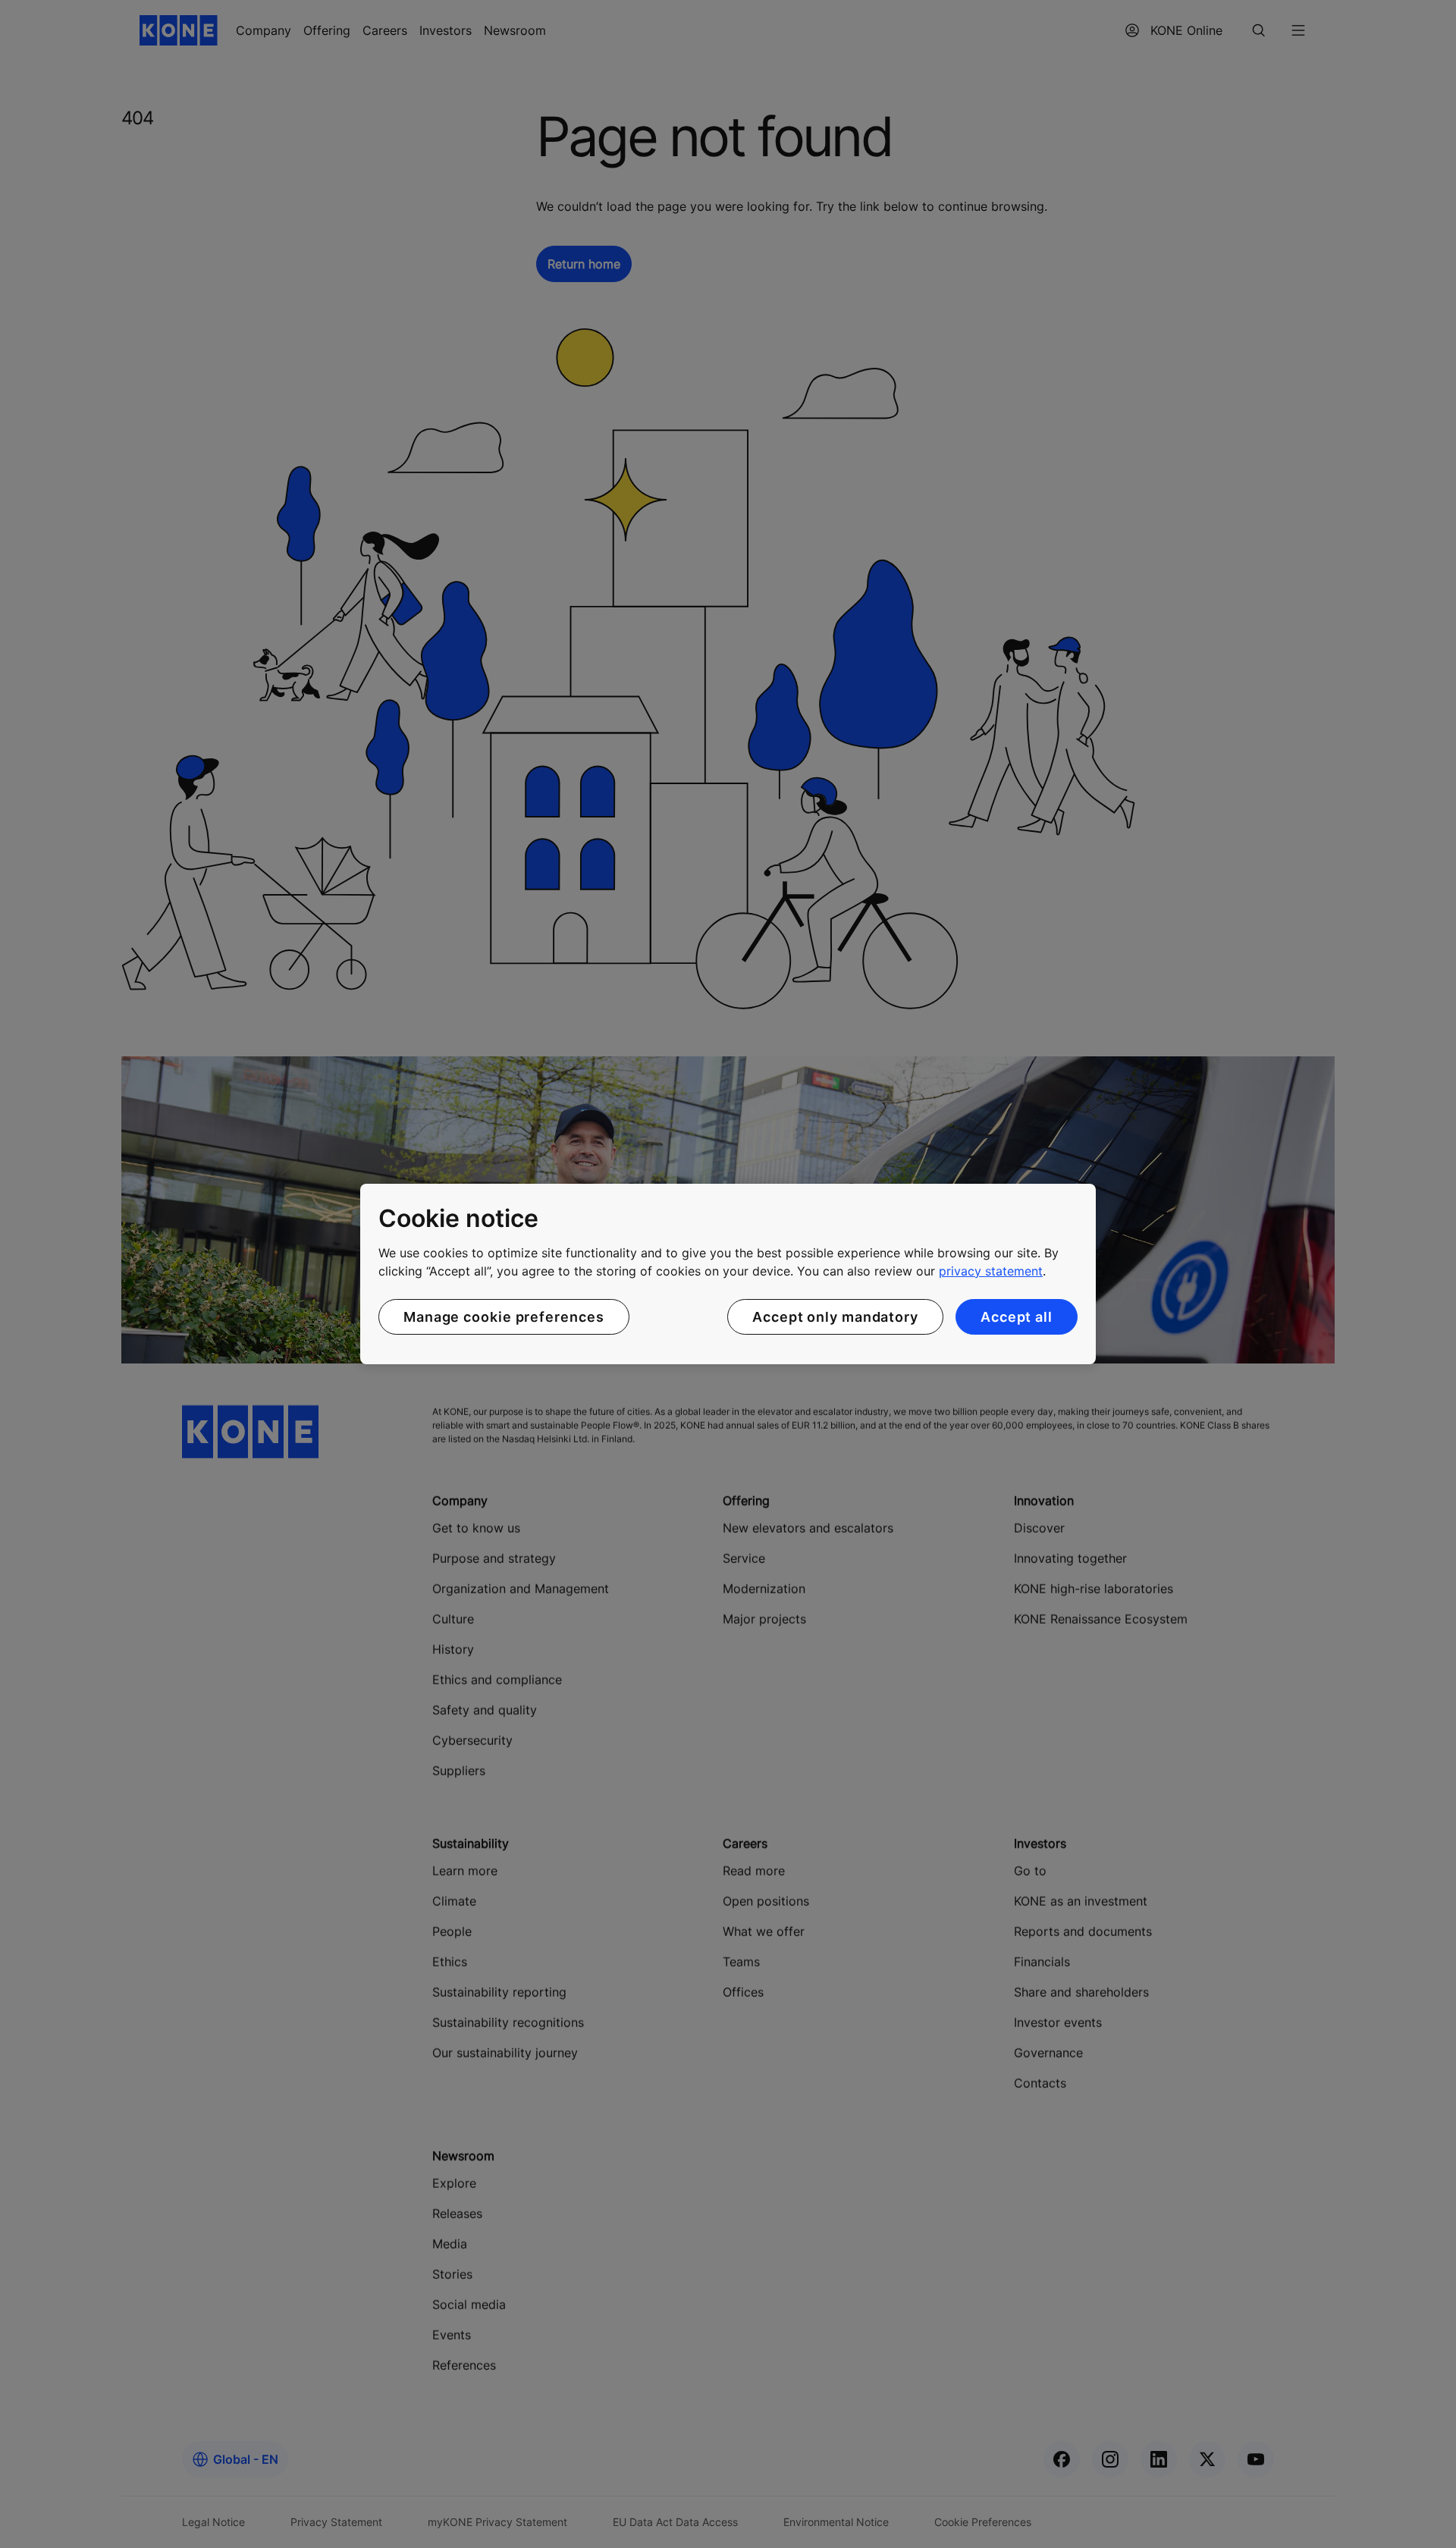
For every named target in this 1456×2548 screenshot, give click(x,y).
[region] (728, 1274)
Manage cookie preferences (504, 1317)
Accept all (1017, 1317)
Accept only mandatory (835, 1317)
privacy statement (991, 1271)
